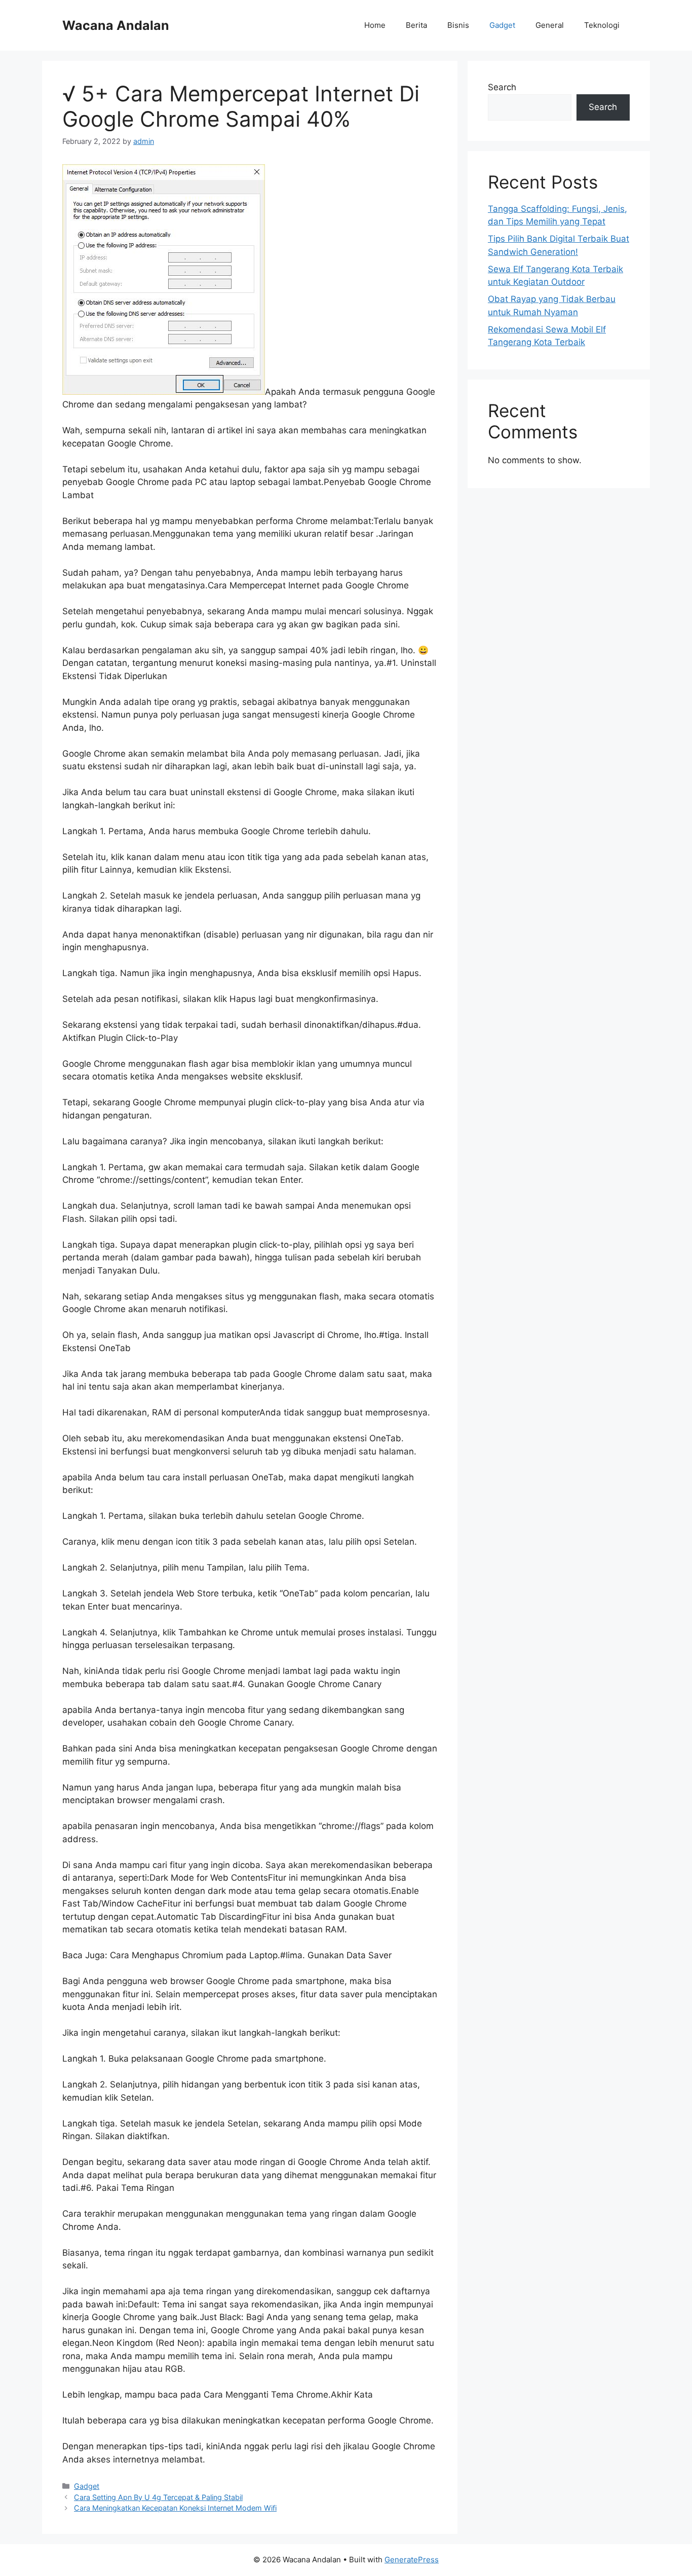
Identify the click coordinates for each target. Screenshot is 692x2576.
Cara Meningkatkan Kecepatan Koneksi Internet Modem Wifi (175, 2508)
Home (375, 25)
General (550, 25)
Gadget (502, 25)
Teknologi (602, 25)
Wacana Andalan (116, 25)
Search (502, 87)
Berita (416, 25)
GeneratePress (412, 2560)
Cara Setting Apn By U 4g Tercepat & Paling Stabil (158, 2497)
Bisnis (458, 25)
